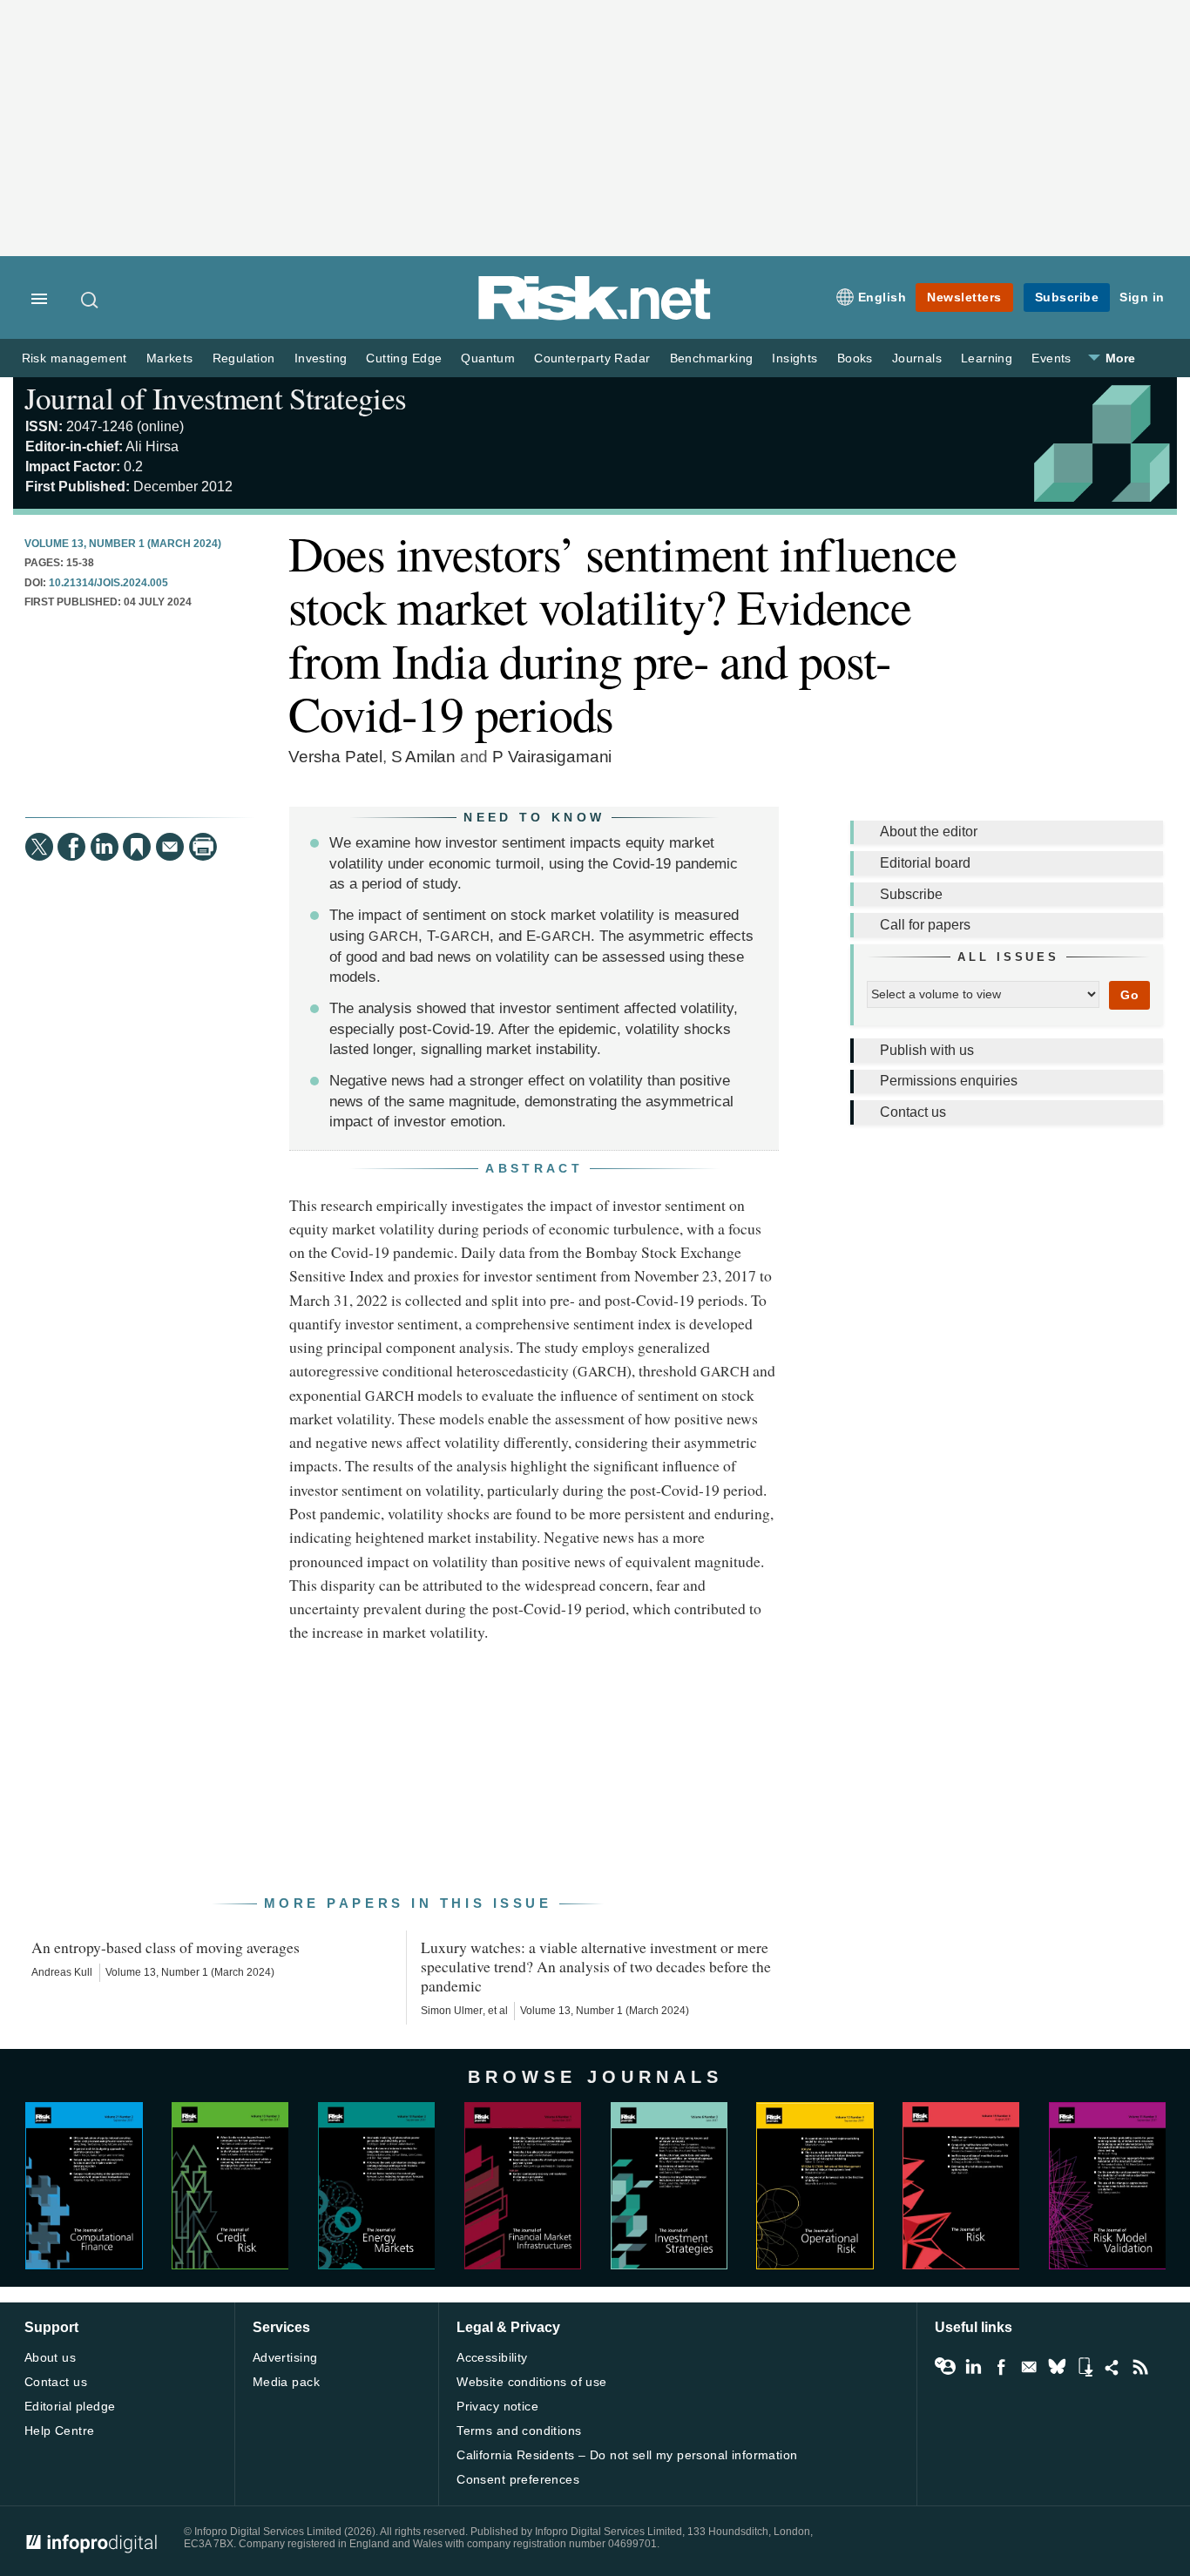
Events (1051, 358)
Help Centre (60, 2431)
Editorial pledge (70, 2406)
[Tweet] (39, 847)
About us (50, 2357)
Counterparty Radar (592, 358)
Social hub (1112, 2367)
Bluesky (1057, 2367)
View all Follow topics (945, 2367)
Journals (917, 358)
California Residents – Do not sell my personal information (627, 2455)
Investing (321, 358)
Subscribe (1067, 297)
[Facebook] (71, 847)
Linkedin (973, 2367)
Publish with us (927, 1050)
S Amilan (423, 757)
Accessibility (492, 2357)
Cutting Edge (404, 358)
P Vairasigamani (552, 757)
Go (1129, 995)
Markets (170, 358)
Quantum (488, 358)
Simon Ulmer (452, 2011)
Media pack (286, 2382)
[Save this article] (137, 847)
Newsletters (964, 297)
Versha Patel (335, 757)
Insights (794, 358)
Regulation (244, 358)
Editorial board (925, 863)
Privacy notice (497, 2406)
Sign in (1142, 297)
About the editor (929, 832)
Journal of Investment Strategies (215, 398)
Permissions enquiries (949, 1081)
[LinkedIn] (105, 847)
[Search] (91, 300)
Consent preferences (518, 2479)
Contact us (913, 1112)
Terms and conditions (519, 2431)
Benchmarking (712, 358)
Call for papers (925, 925)
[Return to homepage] (595, 317)
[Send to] (170, 847)
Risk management (74, 358)
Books (855, 358)
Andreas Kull (62, 1972)
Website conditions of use (532, 2382)
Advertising (285, 2357)
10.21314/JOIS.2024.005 (108, 583)
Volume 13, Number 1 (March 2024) (123, 544)
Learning (987, 358)
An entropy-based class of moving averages (166, 1947)
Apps (1085, 2367)
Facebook (1001, 2367)
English (882, 297)
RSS (1140, 2367)
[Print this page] (203, 847)
